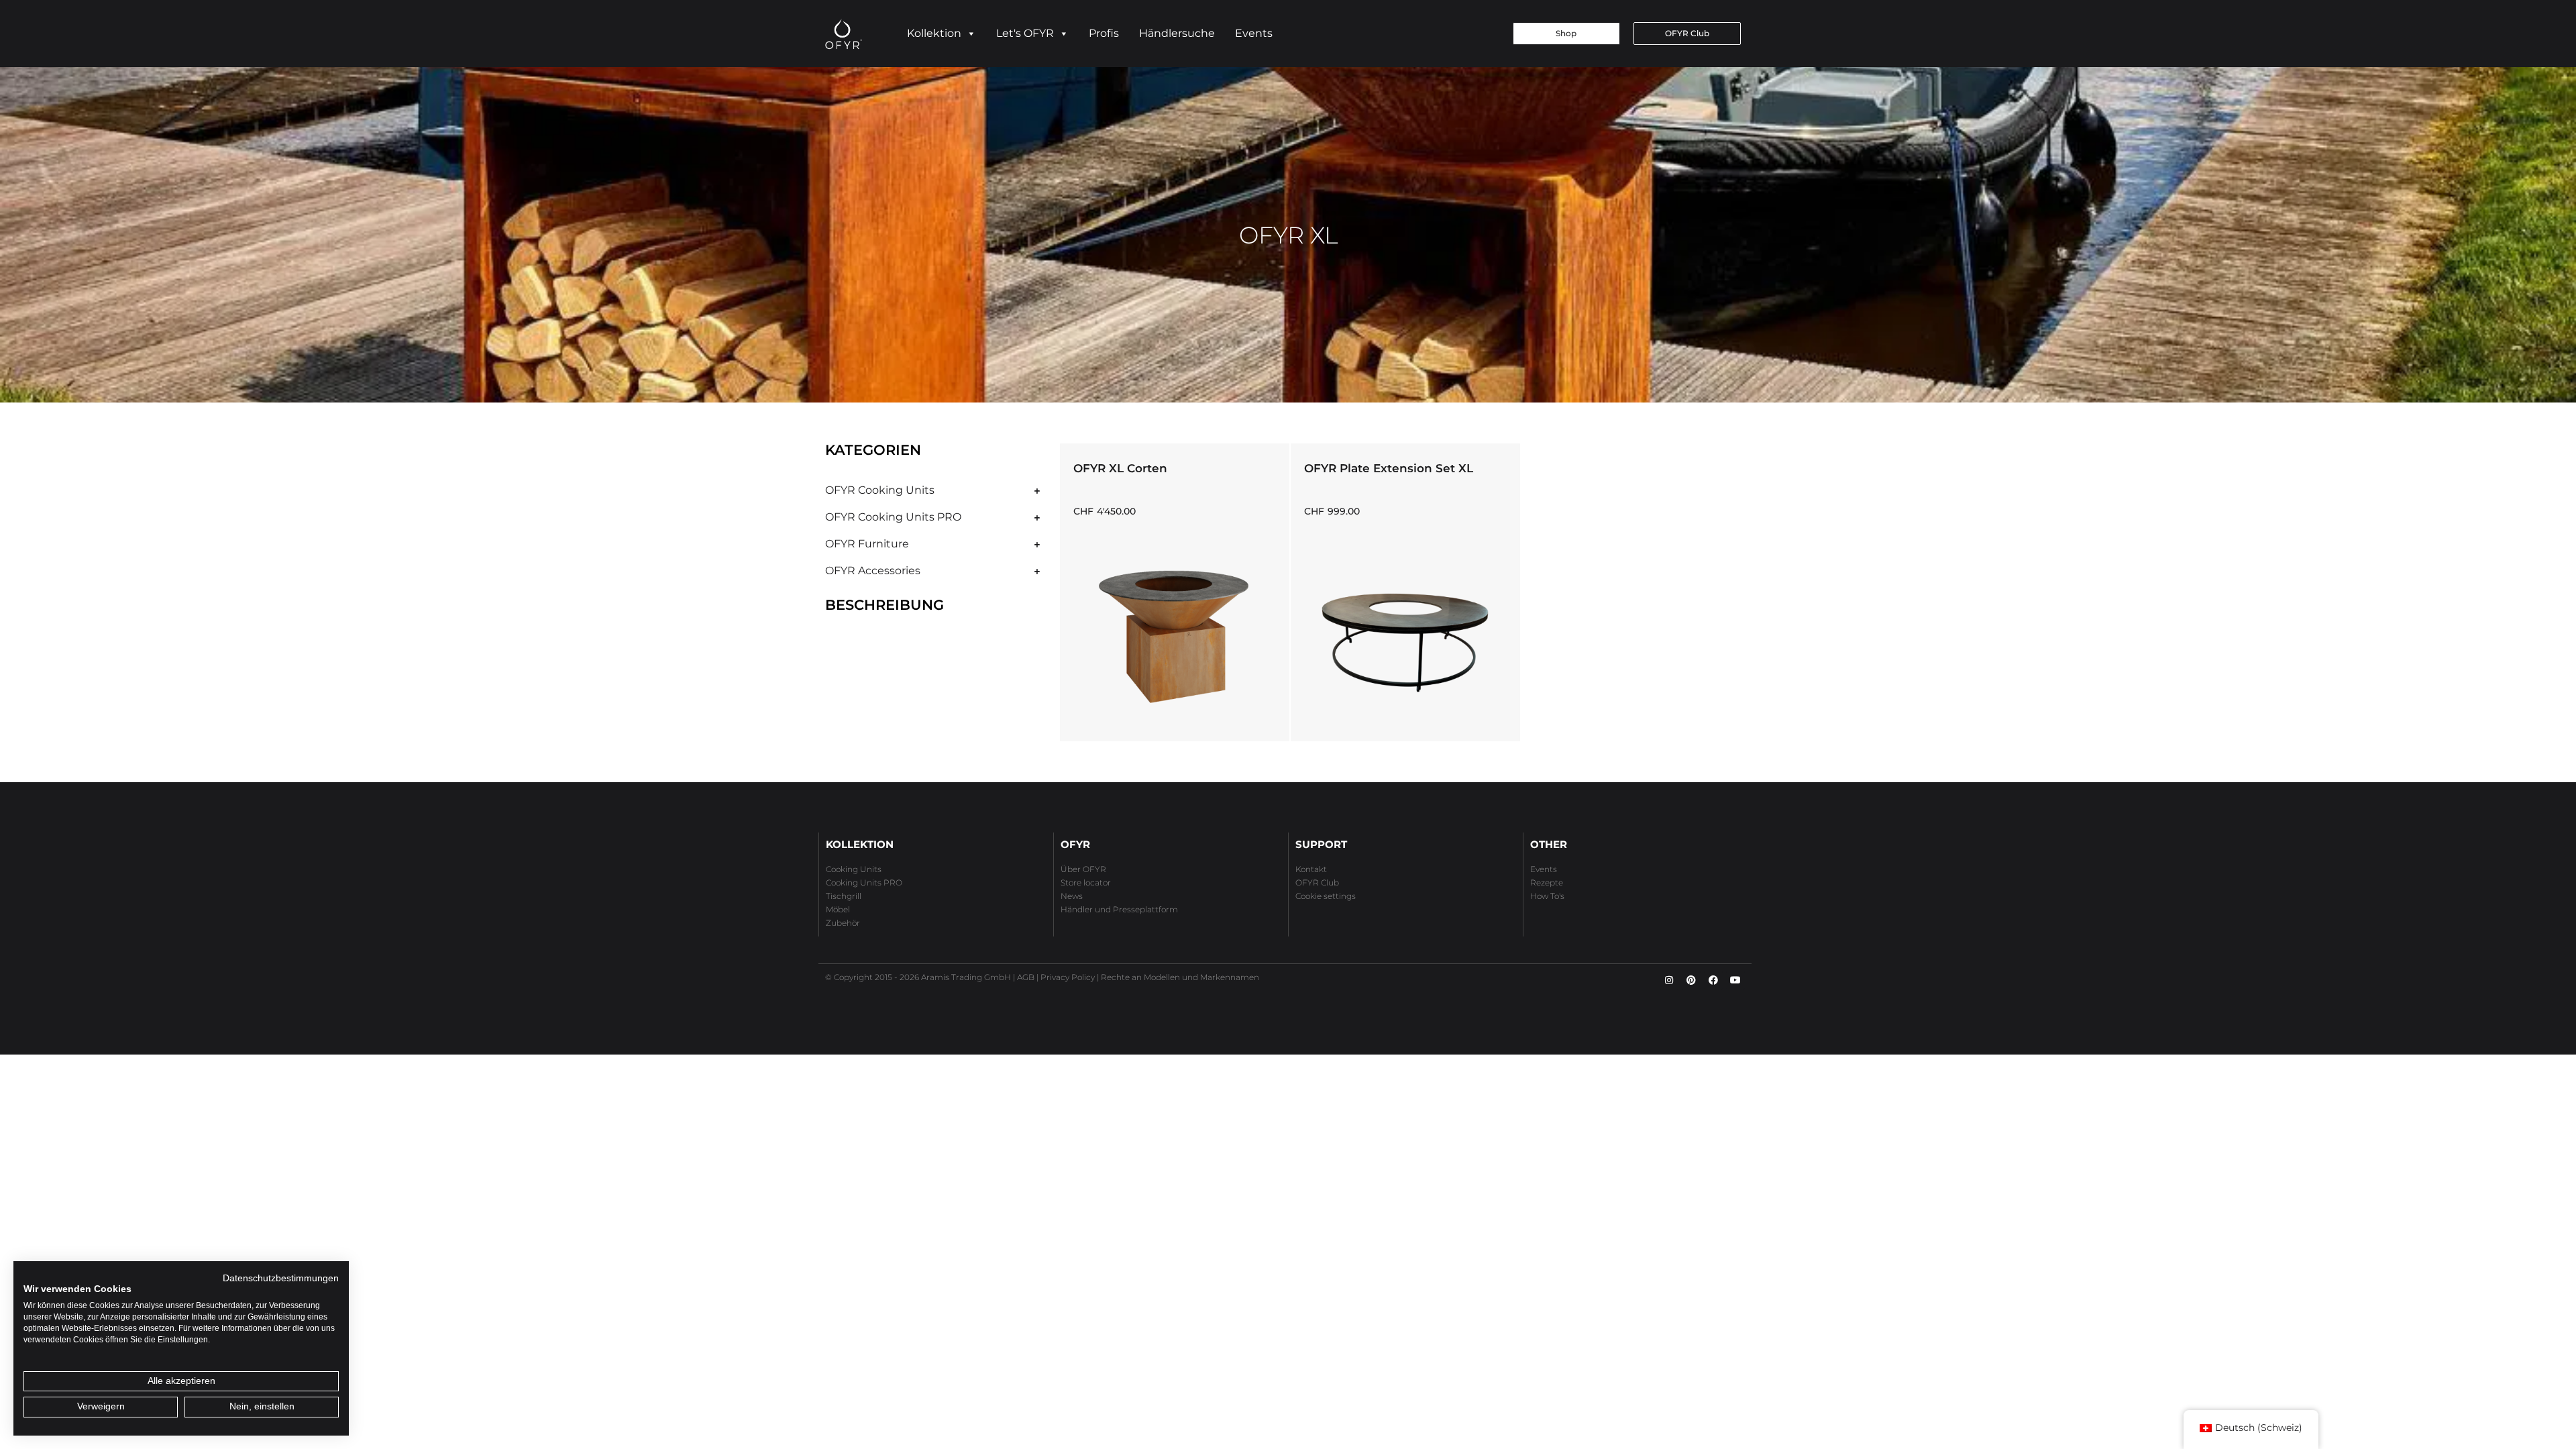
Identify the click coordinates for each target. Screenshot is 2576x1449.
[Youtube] (1735, 980)
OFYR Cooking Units (880, 490)
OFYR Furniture (867, 544)
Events (1254, 33)
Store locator (1086, 882)
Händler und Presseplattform (1119, 909)
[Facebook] (1713, 980)
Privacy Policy (1068, 977)
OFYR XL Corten (1120, 468)
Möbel (838, 909)
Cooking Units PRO (864, 882)
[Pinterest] (1691, 980)
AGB (1026, 977)
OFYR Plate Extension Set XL (1389, 468)
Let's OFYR (1025, 33)
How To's (1547, 896)
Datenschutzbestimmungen (281, 1278)
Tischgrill (844, 896)
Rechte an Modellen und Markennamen (1180, 977)
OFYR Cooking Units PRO (893, 517)
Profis (1104, 33)
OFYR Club (1317, 882)
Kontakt (1311, 869)
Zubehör (843, 923)
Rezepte (1547, 882)
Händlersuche (1177, 33)
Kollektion (934, 33)
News (1072, 896)
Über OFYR (1083, 869)
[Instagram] (1669, 980)
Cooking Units (854, 869)
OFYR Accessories (873, 571)
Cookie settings (1326, 896)
